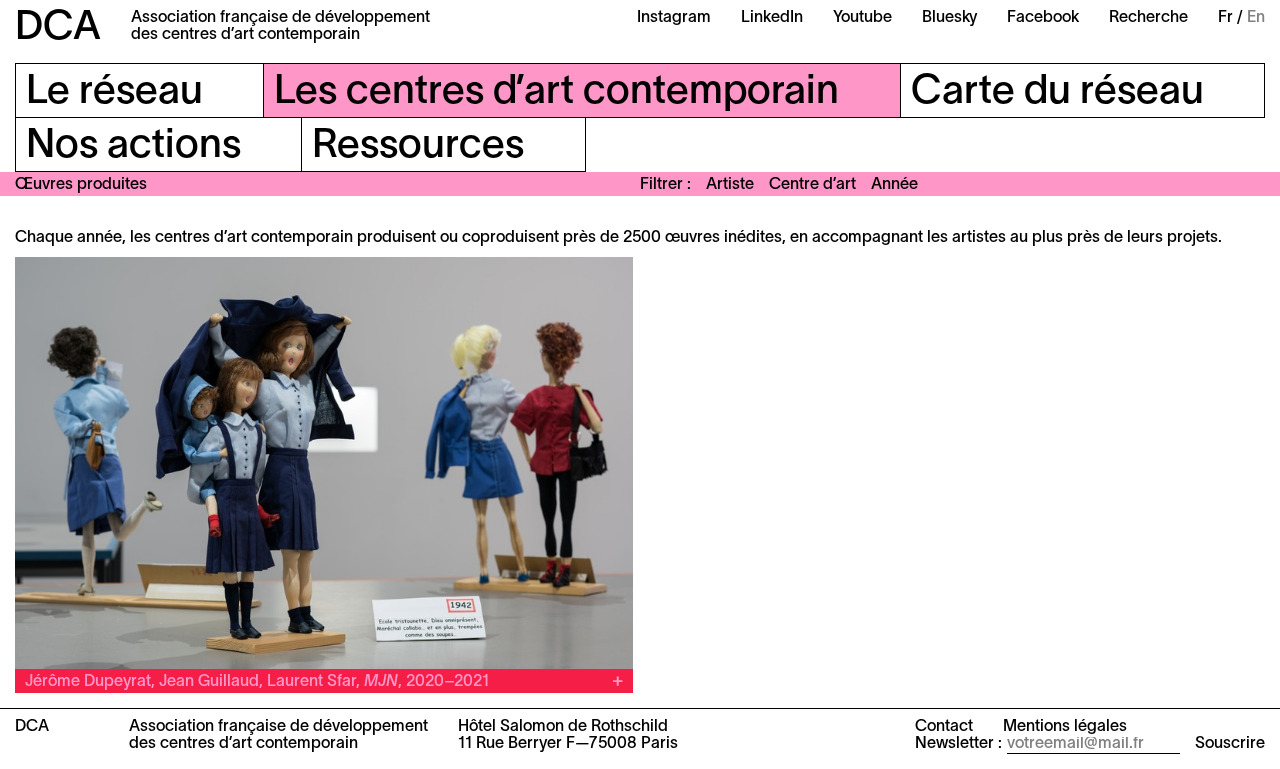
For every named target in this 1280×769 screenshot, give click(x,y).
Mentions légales (1065, 727)
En (1256, 18)
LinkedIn (772, 18)
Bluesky (949, 18)
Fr (1225, 18)
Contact (944, 727)
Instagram (674, 18)
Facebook (1043, 18)
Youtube (862, 18)
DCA (58, 28)
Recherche (1148, 18)
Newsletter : (958, 744)
